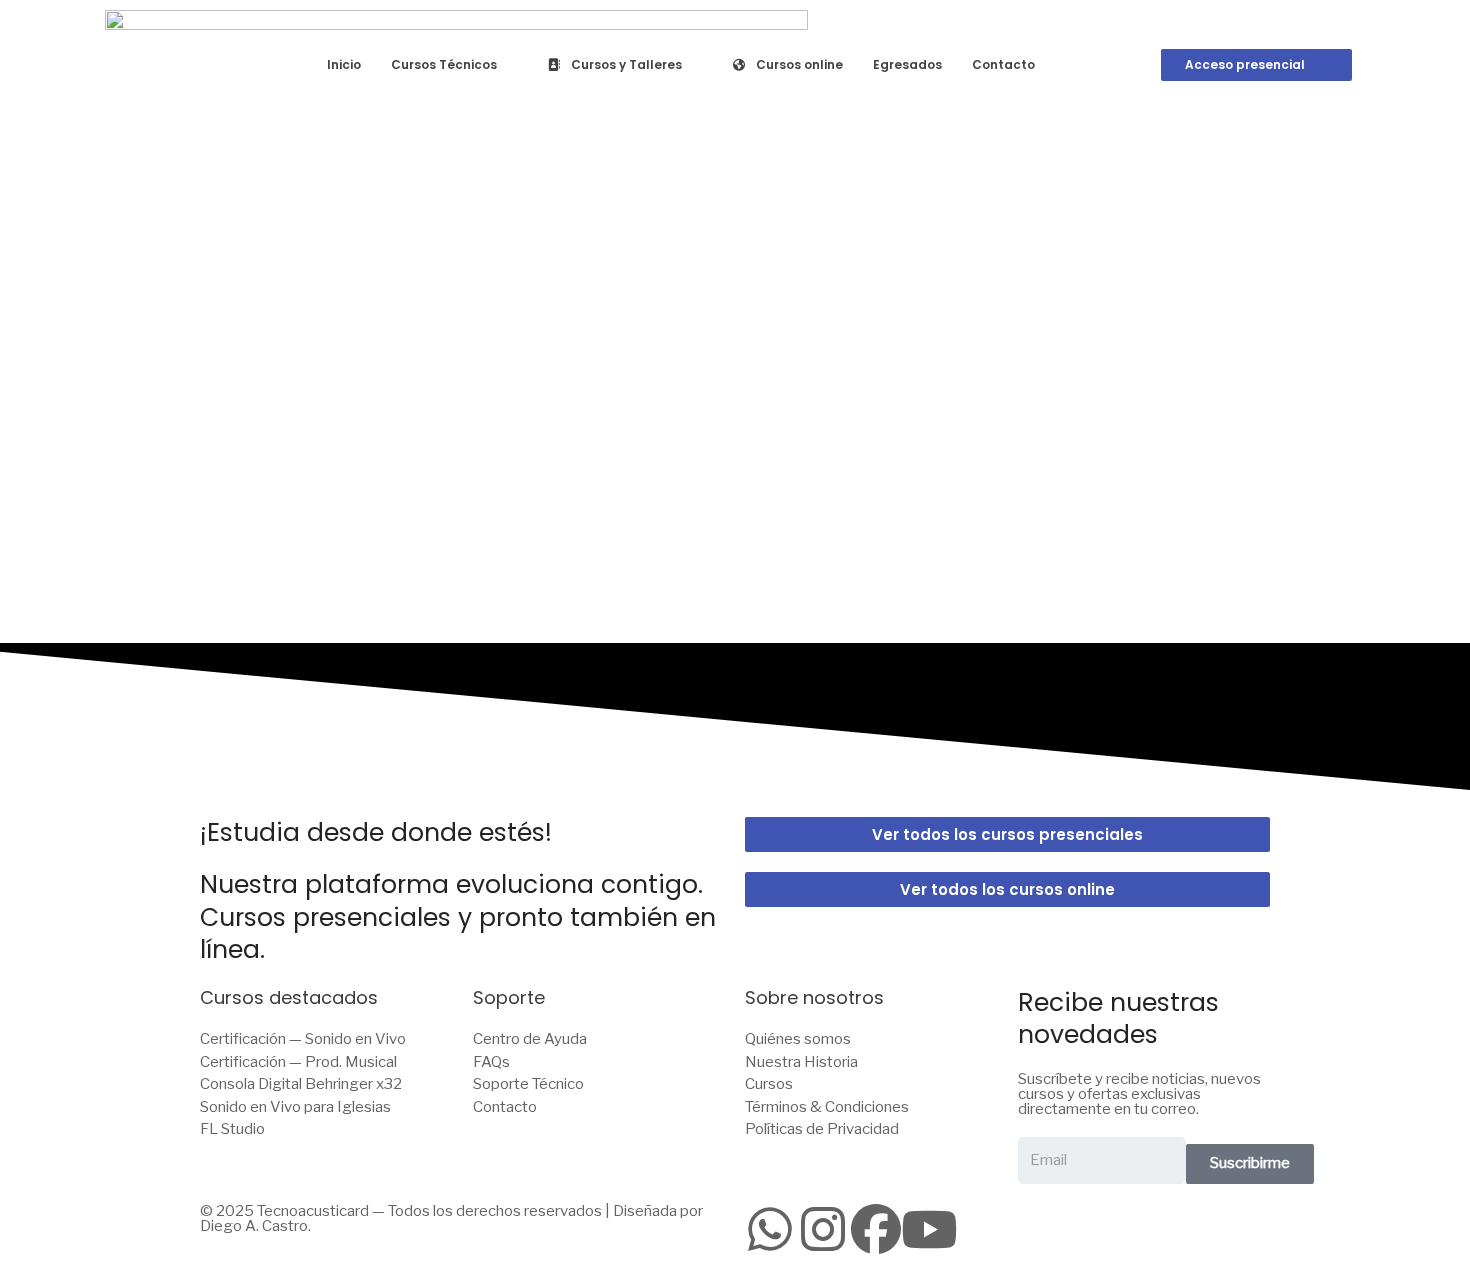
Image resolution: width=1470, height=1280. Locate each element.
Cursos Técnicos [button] (444, 64)
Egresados (907, 64)
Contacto (1003, 64)
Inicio (344, 64)
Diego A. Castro (254, 1226)
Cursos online (799, 64)
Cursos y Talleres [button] (626, 64)
